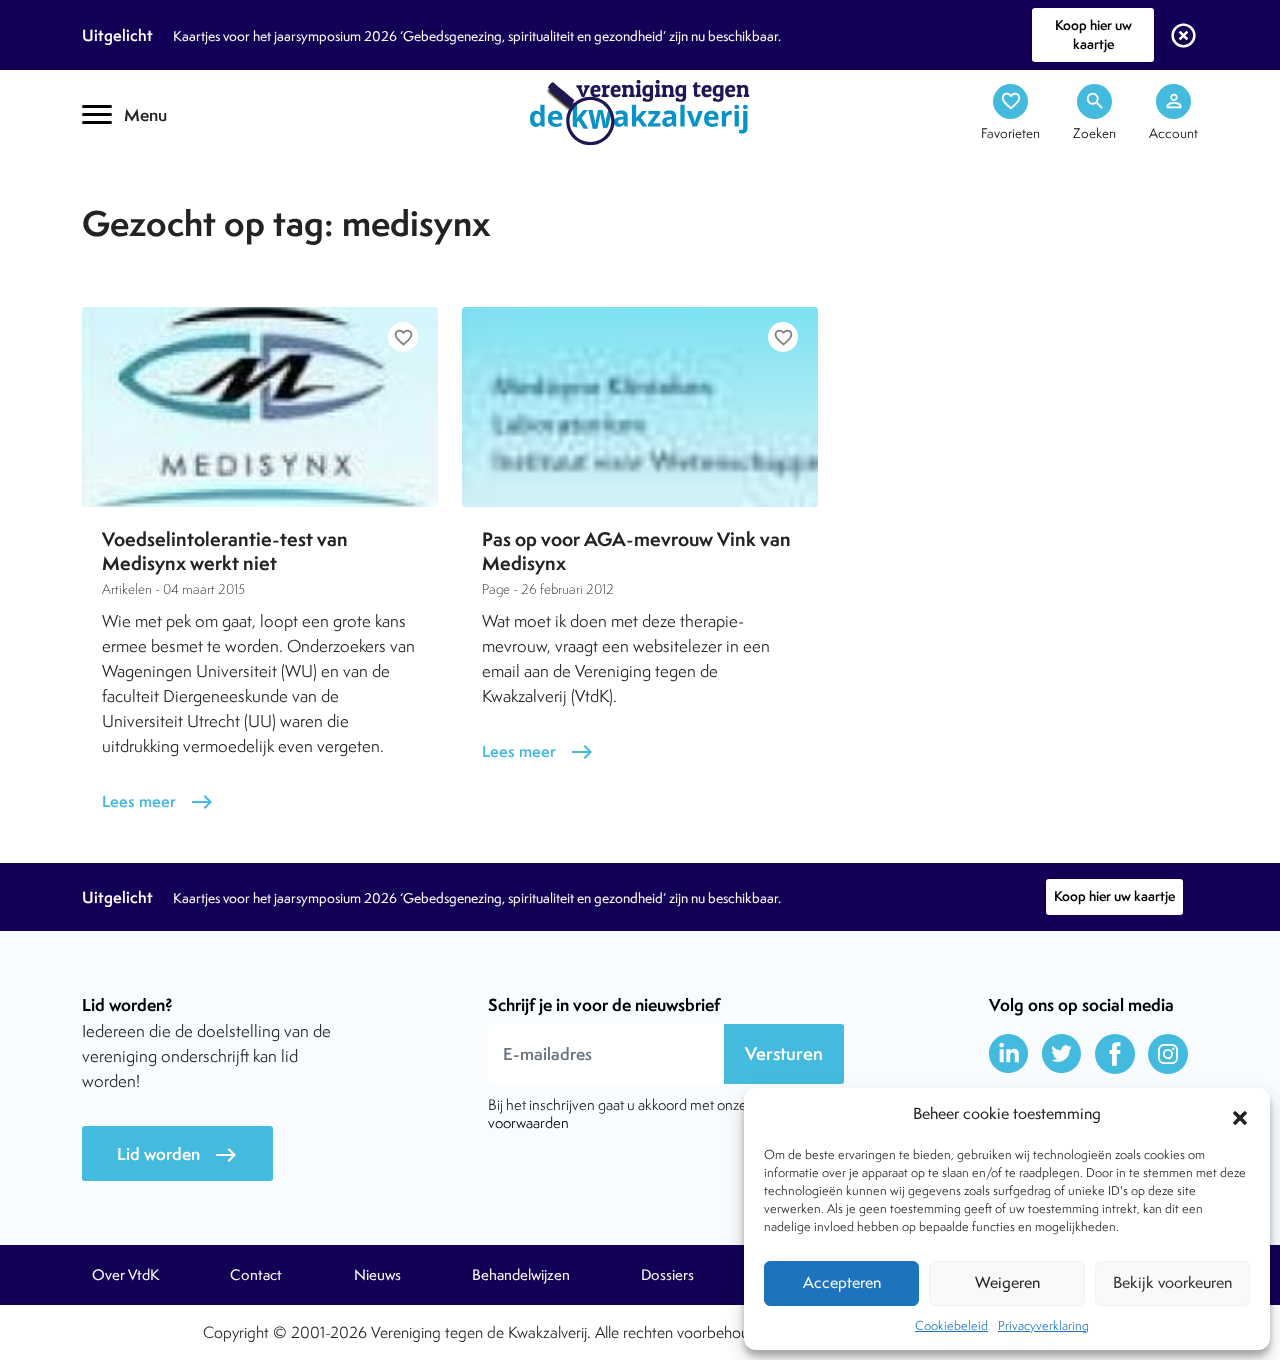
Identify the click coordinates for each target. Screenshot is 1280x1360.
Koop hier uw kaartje (1093, 34)
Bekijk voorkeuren (1172, 1282)
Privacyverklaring (1043, 1325)
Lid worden (177, 1154)
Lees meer (158, 801)
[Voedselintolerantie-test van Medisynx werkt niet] (260, 407)
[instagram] (1168, 1054)
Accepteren (842, 1282)
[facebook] (1115, 1054)
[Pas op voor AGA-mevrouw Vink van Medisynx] (640, 407)
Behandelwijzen (521, 1275)
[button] (1240, 1115)
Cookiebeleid (951, 1325)
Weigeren (1007, 1282)
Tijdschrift (150, 176)
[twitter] (1062, 1054)
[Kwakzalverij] (640, 111)
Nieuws (377, 1275)
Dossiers (667, 1275)
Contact (256, 1275)
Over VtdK (125, 1275)
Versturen (784, 1053)
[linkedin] (1009, 1054)
